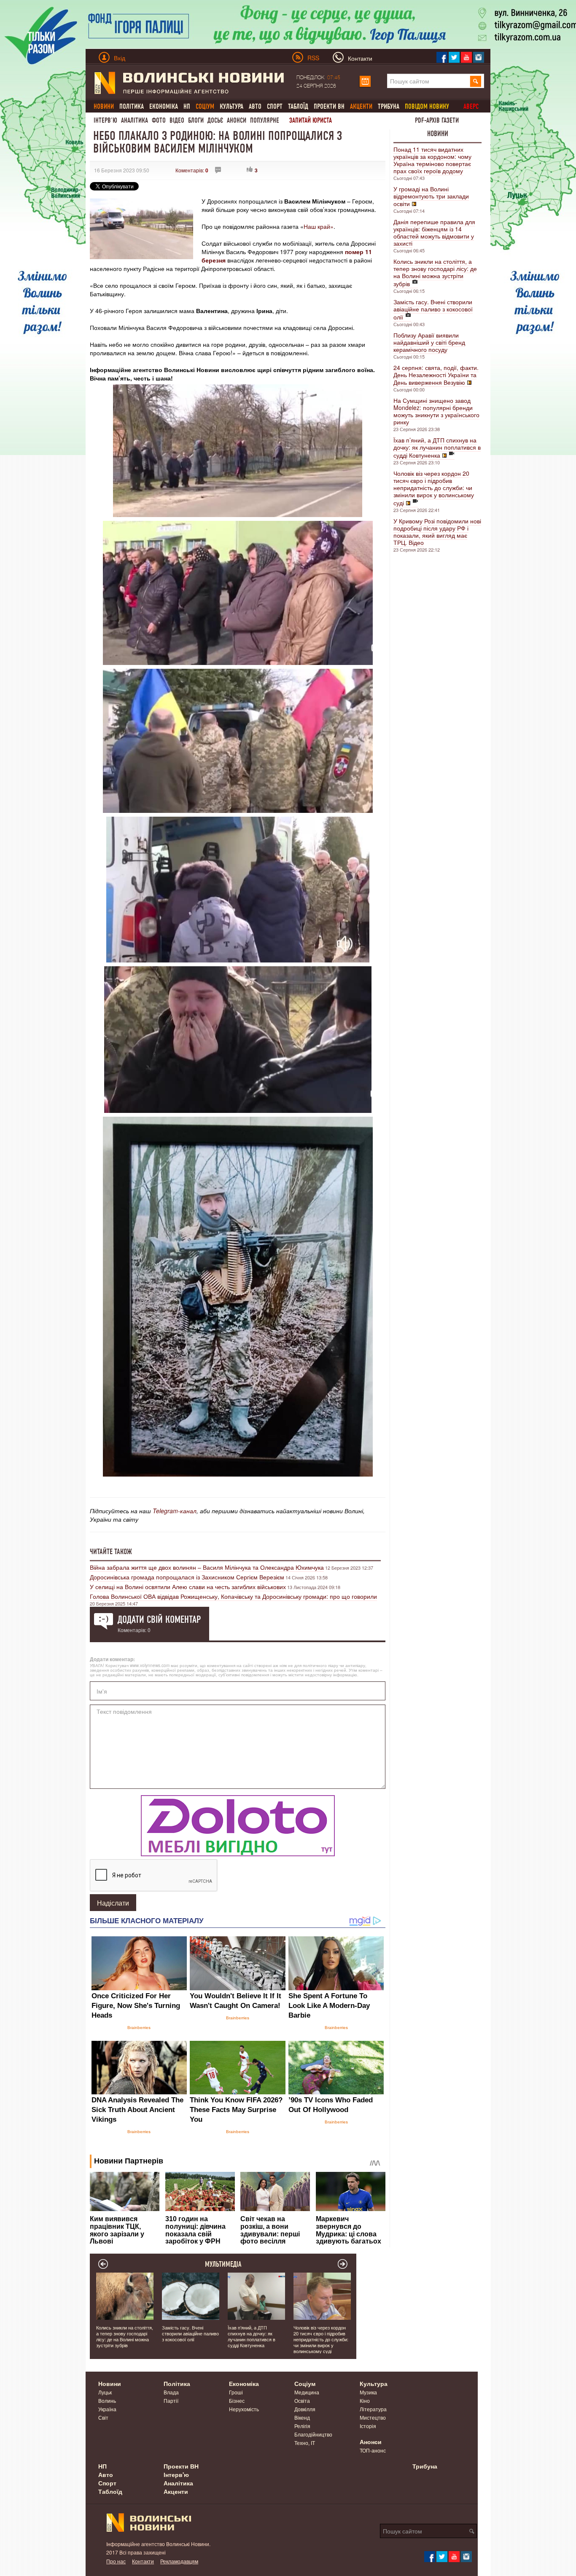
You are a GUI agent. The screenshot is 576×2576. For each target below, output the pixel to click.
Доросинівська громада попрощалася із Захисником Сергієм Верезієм (187, 1577)
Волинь (107, 2400)
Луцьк (105, 2392)
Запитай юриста (311, 120)
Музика (368, 2392)
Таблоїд (298, 106)
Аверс (471, 106)
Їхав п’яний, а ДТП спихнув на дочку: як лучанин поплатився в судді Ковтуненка (437, 448)
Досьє (215, 120)
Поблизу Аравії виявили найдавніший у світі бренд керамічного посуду (429, 342)
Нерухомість (244, 2409)
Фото (159, 120)
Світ (103, 2417)
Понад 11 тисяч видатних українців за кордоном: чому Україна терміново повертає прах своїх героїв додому (432, 160)
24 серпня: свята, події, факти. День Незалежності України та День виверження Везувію (436, 375)
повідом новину (427, 106)
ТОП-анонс (373, 2450)
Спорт (275, 106)
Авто (255, 106)
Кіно (365, 2400)
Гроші (236, 2392)
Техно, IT (305, 2443)
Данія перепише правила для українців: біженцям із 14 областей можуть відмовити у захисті (434, 232)
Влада (171, 2392)
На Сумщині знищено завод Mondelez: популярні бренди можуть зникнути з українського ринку (436, 411)
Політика (132, 106)
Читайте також (111, 1552)
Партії (171, 2400)
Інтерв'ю (105, 120)
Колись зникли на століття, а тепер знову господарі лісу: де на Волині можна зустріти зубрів (435, 272)
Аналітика (135, 120)
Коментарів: (192, 170)
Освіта (302, 2400)
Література (373, 2409)
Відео (177, 120)
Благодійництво (313, 2434)
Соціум (305, 2383)
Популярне (265, 120)
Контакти (143, 2561)
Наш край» (319, 226)
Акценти (176, 2491)
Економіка (164, 106)
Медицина (307, 2392)
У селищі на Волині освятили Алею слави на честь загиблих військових (188, 1587)
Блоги (196, 120)
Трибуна (389, 106)
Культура (231, 106)
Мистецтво (373, 2417)
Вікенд (302, 2417)
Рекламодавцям (179, 2561)
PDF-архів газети (437, 120)
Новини (438, 134)
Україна (107, 2409)
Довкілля (305, 2409)
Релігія (302, 2426)
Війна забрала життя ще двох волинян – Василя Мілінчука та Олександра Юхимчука (207, 1567)
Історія (368, 2426)
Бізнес (237, 2400)
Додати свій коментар (159, 1619)
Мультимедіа (223, 2264)
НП (187, 106)
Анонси (237, 120)
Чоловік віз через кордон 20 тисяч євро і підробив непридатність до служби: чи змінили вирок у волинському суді (434, 488)
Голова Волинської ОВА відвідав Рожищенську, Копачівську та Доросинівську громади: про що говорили (233, 1596)
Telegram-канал (175, 1511)
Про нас (116, 2561)
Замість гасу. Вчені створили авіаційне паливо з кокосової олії (433, 309)
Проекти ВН (329, 106)
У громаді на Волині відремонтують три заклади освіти (431, 196)
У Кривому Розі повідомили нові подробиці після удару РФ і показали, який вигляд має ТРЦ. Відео (437, 532)
